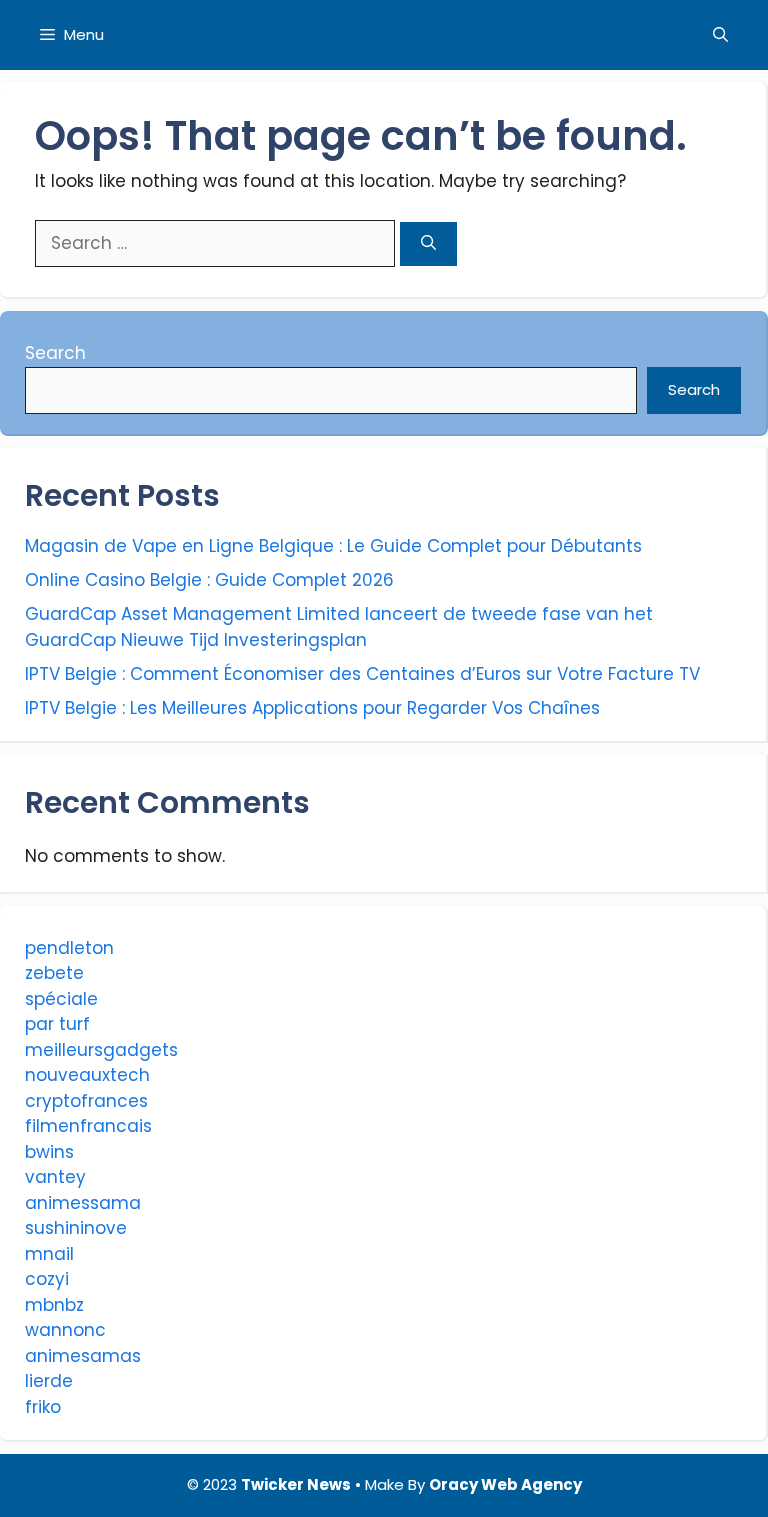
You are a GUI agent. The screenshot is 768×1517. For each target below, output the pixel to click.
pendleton (69, 948)
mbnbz (54, 1305)
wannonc (65, 1330)
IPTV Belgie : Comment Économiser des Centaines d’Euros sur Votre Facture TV (362, 674)
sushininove (76, 1228)
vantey (55, 1177)
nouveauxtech (87, 1075)
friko (43, 1407)
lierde (49, 1381)
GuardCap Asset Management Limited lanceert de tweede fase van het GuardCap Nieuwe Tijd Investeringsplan (339, 627)
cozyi (47, 1279)
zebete (54, 973)
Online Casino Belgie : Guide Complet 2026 (209, 580)
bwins (49, 1152)
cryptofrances (86, 1101)
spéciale (61, 999)
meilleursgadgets (101, 1050)
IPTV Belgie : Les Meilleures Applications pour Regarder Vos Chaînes (312, 708)
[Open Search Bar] (720, 35)
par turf (57, 1024)
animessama (83, 1203)
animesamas (83, 1356)
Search (55, 353)
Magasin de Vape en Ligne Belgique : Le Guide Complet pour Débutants (333, 546)
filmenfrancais (88, 1126)
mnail (49, 1254)
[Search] (428, 244)
